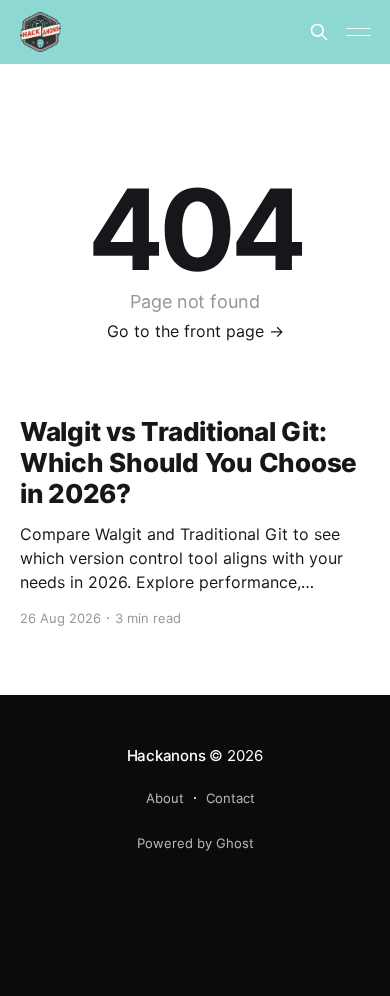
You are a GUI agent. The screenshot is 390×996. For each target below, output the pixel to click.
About (165, 798)
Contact (230, 798)
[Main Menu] (358, 32)
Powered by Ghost (195, 843)
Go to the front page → (195, 331)
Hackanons (166, 755)
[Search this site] (319, 32)
